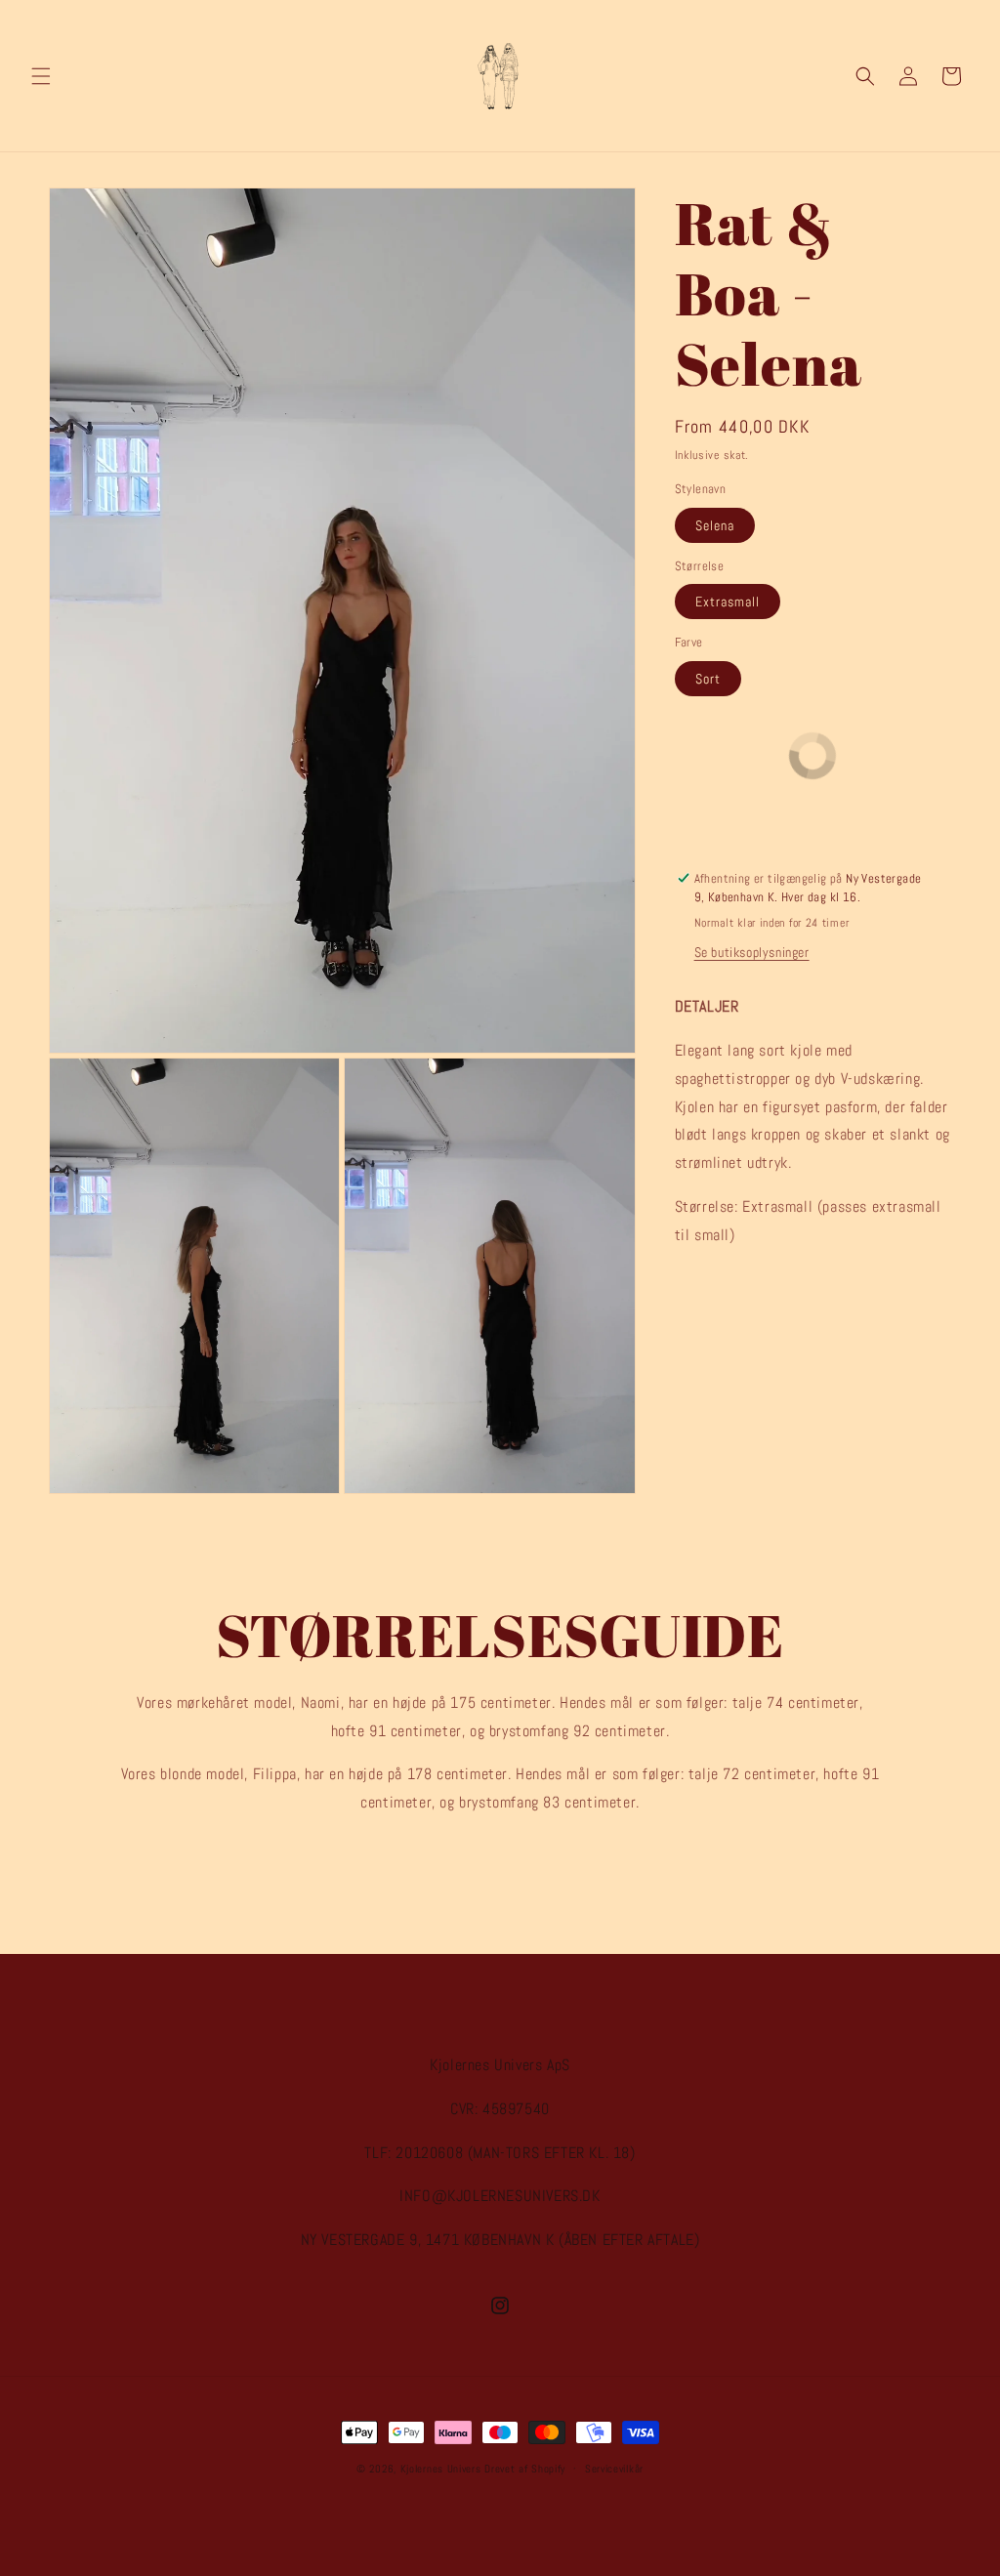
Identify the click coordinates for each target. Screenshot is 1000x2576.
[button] (41, 76)
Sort (708, 679)
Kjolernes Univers (441, 2469)
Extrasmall (728, 602)
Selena (715, 525)
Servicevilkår (614, 2469)
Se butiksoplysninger (752, 952)
